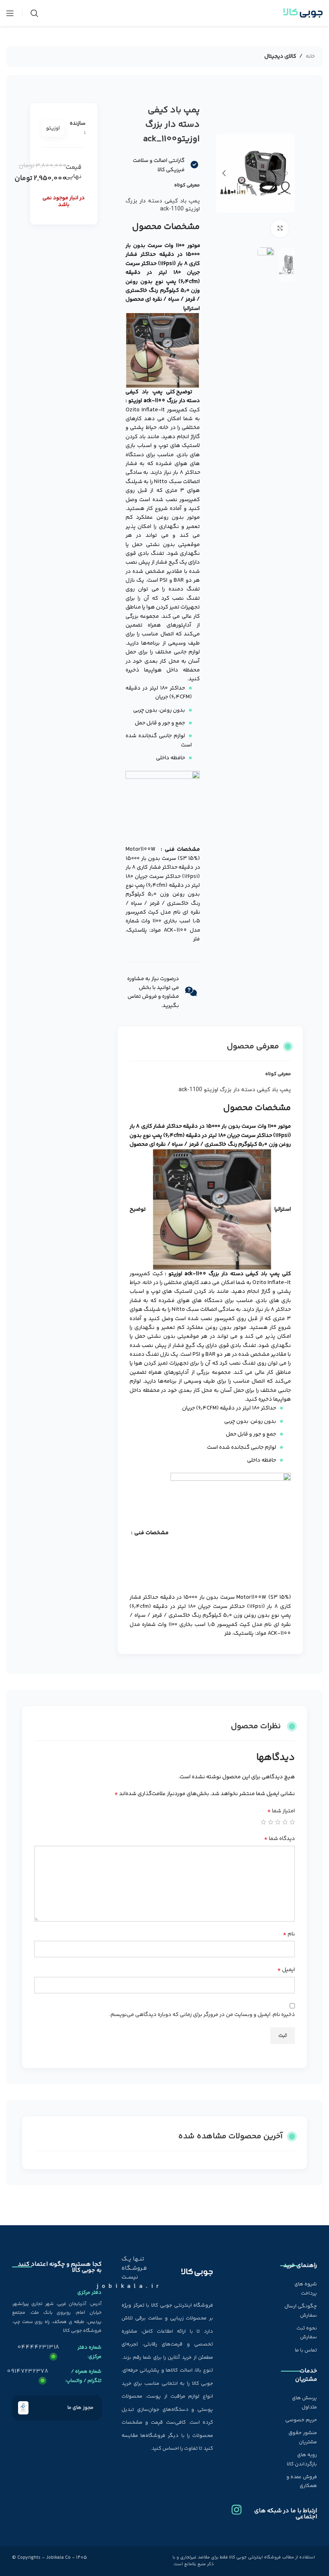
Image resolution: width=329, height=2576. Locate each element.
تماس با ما (306, 2350)
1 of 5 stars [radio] (292, 1822)
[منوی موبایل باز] (10, 13)
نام (289, 1934)
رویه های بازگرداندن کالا (302, 2459)
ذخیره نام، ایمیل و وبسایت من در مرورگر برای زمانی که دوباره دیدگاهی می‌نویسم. (202, 2015)
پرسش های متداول (305, 2402)
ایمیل (286, 1970)
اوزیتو (53, 128)
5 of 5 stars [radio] (263, 1822)
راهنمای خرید (300, 2266)
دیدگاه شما (279, 1839)
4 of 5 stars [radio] (271, 1822)
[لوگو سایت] (303, 13)
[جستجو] (35, 13)
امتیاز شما (281, 1811)
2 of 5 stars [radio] (285, 1822)
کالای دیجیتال (280, 57)
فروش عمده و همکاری (302, 2481)
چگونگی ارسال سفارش (301, 2311)
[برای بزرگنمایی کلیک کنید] (280, 229)
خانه (310, 57)
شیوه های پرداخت (306, 2289)
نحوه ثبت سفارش (307, 2333)
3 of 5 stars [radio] (278, 1822)
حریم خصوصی (301, 2420)
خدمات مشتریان (306, 2375)
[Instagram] (237, 2507)
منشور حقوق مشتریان (303, 2437)
